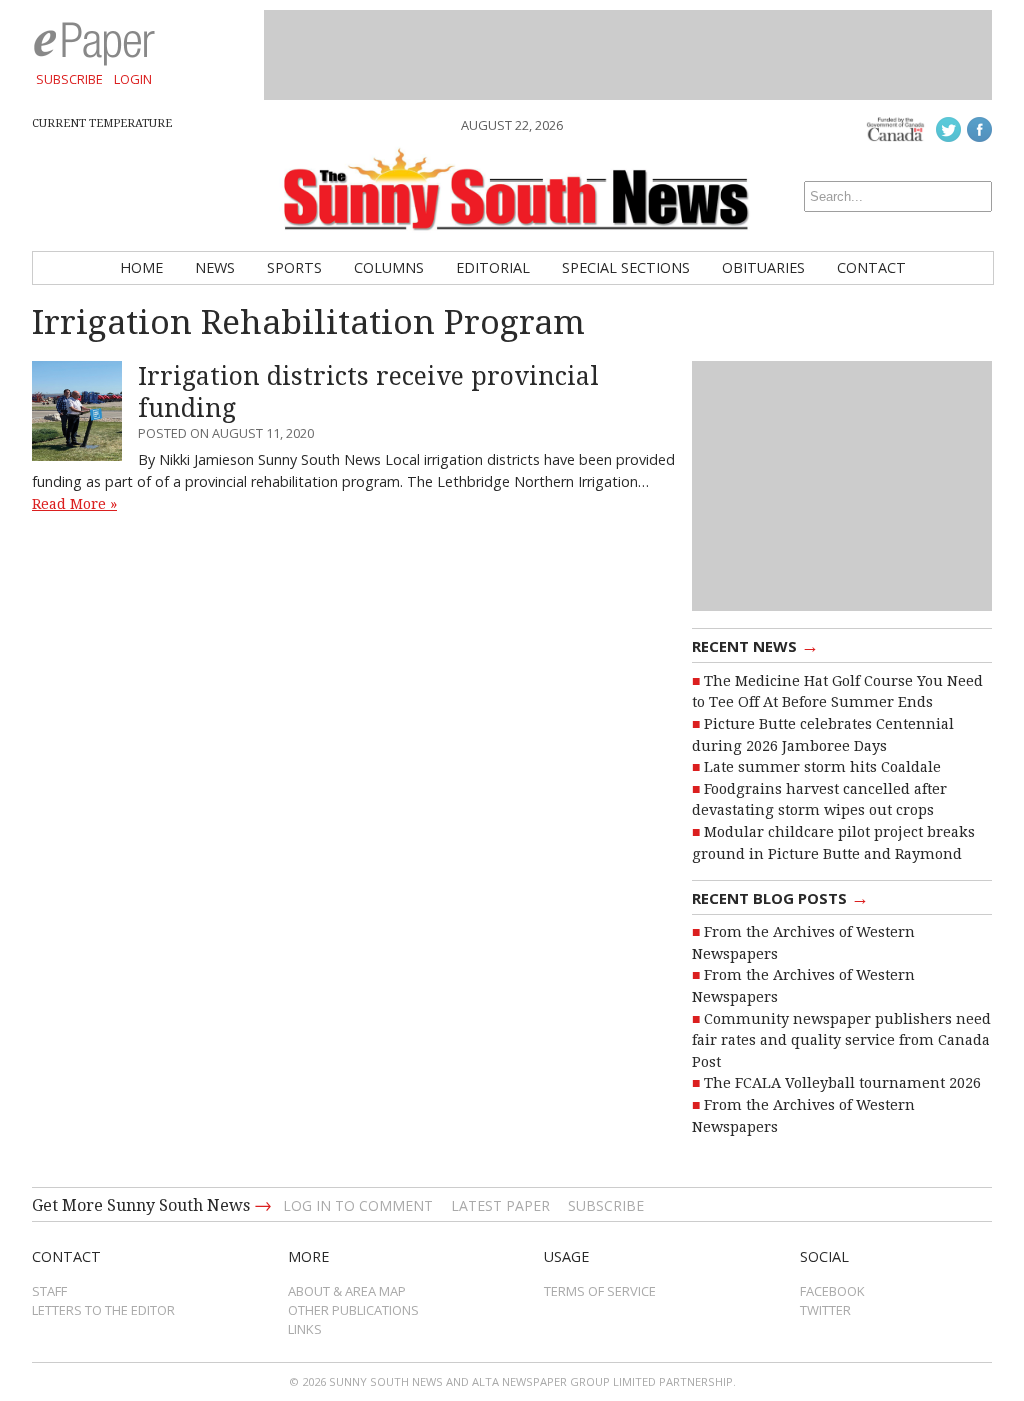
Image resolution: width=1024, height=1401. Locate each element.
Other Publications (353, 1310)
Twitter (825, 1310)
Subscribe (69, 79)
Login (133, 79)
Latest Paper (500, 1205)
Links (305, 1329)
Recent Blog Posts (780, 897)
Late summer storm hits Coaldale (822, 767)
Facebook (832, 1291)
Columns (389, 267)
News (215, 267)
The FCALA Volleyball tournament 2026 (842, 1083)
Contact (871, 267)
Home (141, 267)
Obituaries (763, 267)
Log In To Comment (358, 1205)
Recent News (755, 645)
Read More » (74, 504)
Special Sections (626, 267)
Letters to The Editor (103, 1310)
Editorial (493, 267)
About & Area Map (347, 1291)
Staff (49, 1291)
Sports (294, 267)
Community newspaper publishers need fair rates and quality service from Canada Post (841, 1040)
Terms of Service (600, 1291)
